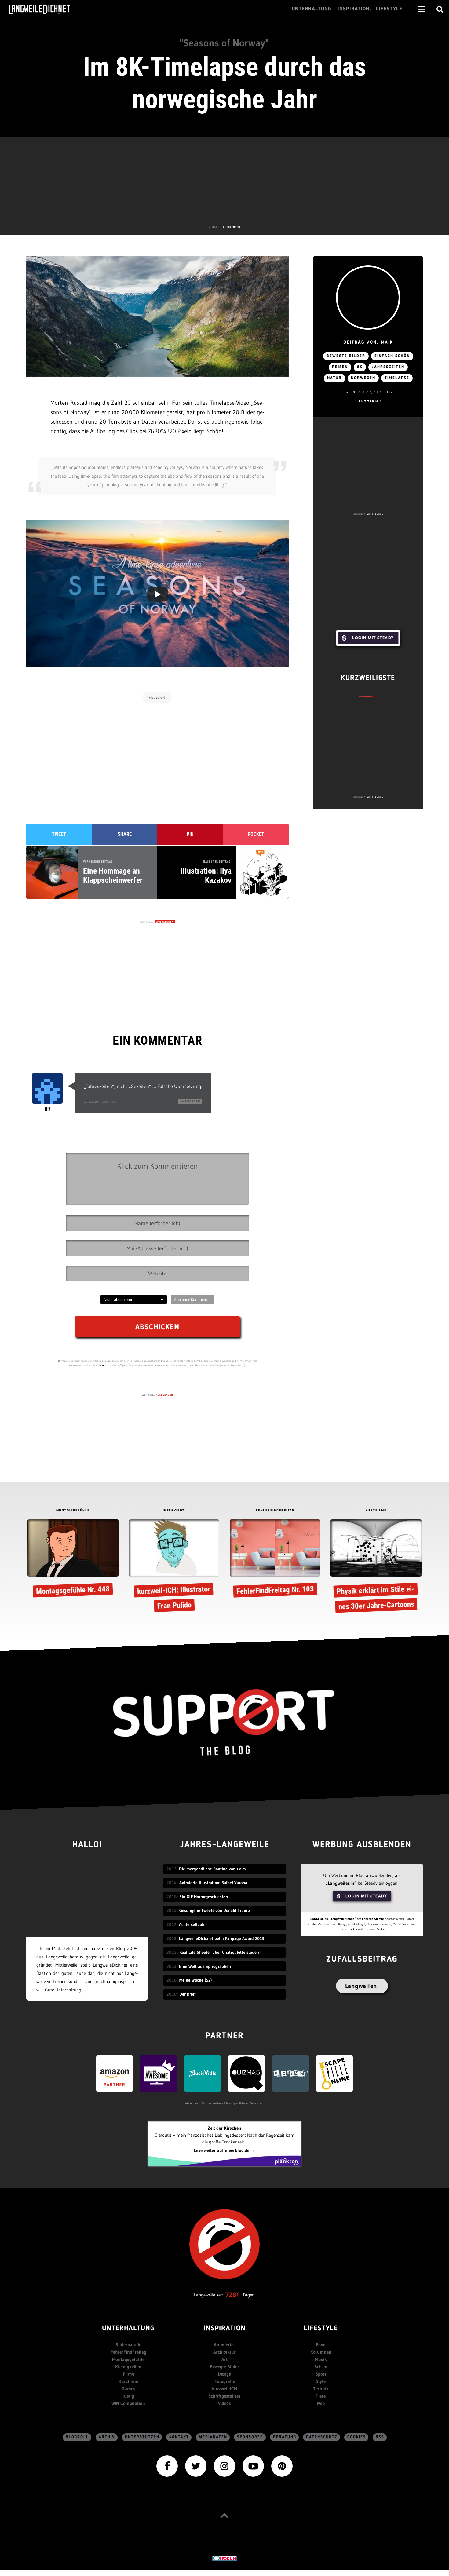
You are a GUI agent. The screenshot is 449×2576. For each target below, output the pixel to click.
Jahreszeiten (388, 367)
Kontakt (179, 2437)
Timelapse (397, 378)
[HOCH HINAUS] (224, 2515)
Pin (190, 834)
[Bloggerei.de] (224, 2558)
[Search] (440, 9)
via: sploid (157, 697)
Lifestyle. (390, 9)
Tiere (321, 2396)
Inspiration (225, 2329)
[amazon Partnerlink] (115, 2073)
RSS (380, 2437)
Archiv (107, 2437)
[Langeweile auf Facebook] (167, 2466)
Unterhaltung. (312, 9)
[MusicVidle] (203, 2073)
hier (102, 1365)
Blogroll (77, 2437)
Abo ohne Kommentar (193, 1299)
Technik (321, 2389)
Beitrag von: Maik (368, 343)
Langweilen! (362, 1986)
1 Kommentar (368, 401)
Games (128, 2389)
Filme (128, 2374)
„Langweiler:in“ (341, 1883)
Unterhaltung (128, 2329)
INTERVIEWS (174, 1511)
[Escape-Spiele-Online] (334, 2073)
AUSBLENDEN (232, 227)
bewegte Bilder (346, 356)
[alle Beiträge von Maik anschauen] (368, 298)
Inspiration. (354, 9)
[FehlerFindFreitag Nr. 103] (275, 1559)
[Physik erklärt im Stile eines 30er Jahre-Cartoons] (376, 1567)
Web (321, 2403)
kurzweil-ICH (224, 2389)
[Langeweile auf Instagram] (224, 2466)
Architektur (224, 2352)
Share (125, 834)
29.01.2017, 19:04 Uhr (100, 1102)
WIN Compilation (128, 2403)
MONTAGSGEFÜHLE (73, 1511)
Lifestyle (321, 2329)
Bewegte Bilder (224, 2367)
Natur (334, 378)
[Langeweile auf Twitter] (196, 2466)
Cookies (357, 2437)
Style (321, 2381)
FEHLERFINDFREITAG (275, 1511)
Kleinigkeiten (128, 2367)
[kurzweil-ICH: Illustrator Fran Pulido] (174, 1567)
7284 (233, 2295)
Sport (321, 2374)
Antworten (190, 1101)
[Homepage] (45, 9)
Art (224, 2359)
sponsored (250, 2437)
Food (321, 2345)
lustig (128, 2396)
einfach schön (392, 356)
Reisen (340, 367)
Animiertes (225, 2345)
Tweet (59, 834)
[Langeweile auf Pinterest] (282, 2466)
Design (225, 2374)
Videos (224, 2403)
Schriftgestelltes (224, 2396)
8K (360, 367)
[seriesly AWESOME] (159, 2073)
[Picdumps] (290, 2073)
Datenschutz (322, 2437)
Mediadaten (213, 2437)
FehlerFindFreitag (128, 2352)
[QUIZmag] (246, 2073)
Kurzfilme (128, 2381)
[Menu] (422, 9)
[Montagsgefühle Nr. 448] (73, 1559)
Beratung (285, 2437)
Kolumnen (321, 2352)
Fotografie (225, 2381)
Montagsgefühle (128, 2359)
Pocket (256, 834)
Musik (321, 2359)
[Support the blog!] (224, 1723)
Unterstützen (142, 2437)
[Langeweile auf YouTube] (253, 2466)
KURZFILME (376, 1511)
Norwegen (363, 378)
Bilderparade (128, 2345)
